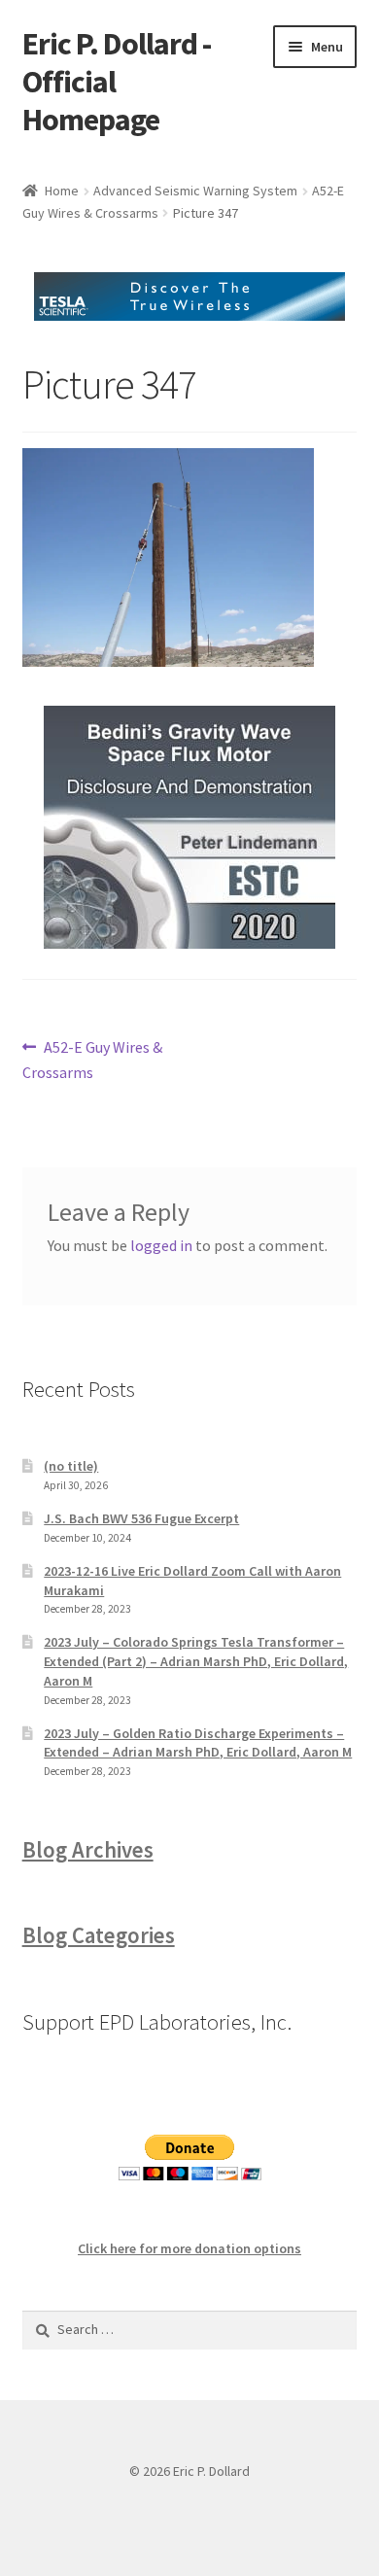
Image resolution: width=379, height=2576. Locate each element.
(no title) (71, 1466)
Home (62, 191)
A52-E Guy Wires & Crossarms (93, 1059)
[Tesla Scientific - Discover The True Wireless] (190, 296)
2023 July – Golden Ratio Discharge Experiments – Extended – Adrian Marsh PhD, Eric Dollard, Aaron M (198, 1743)
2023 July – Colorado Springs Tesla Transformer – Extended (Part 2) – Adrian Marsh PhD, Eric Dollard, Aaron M (196, 1661)
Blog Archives (88, 1850)
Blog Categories (99, 1935)
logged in (161, 1245)
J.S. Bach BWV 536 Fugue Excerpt (141, 1518)
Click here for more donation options (189, 2248)
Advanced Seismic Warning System (195, 191)
